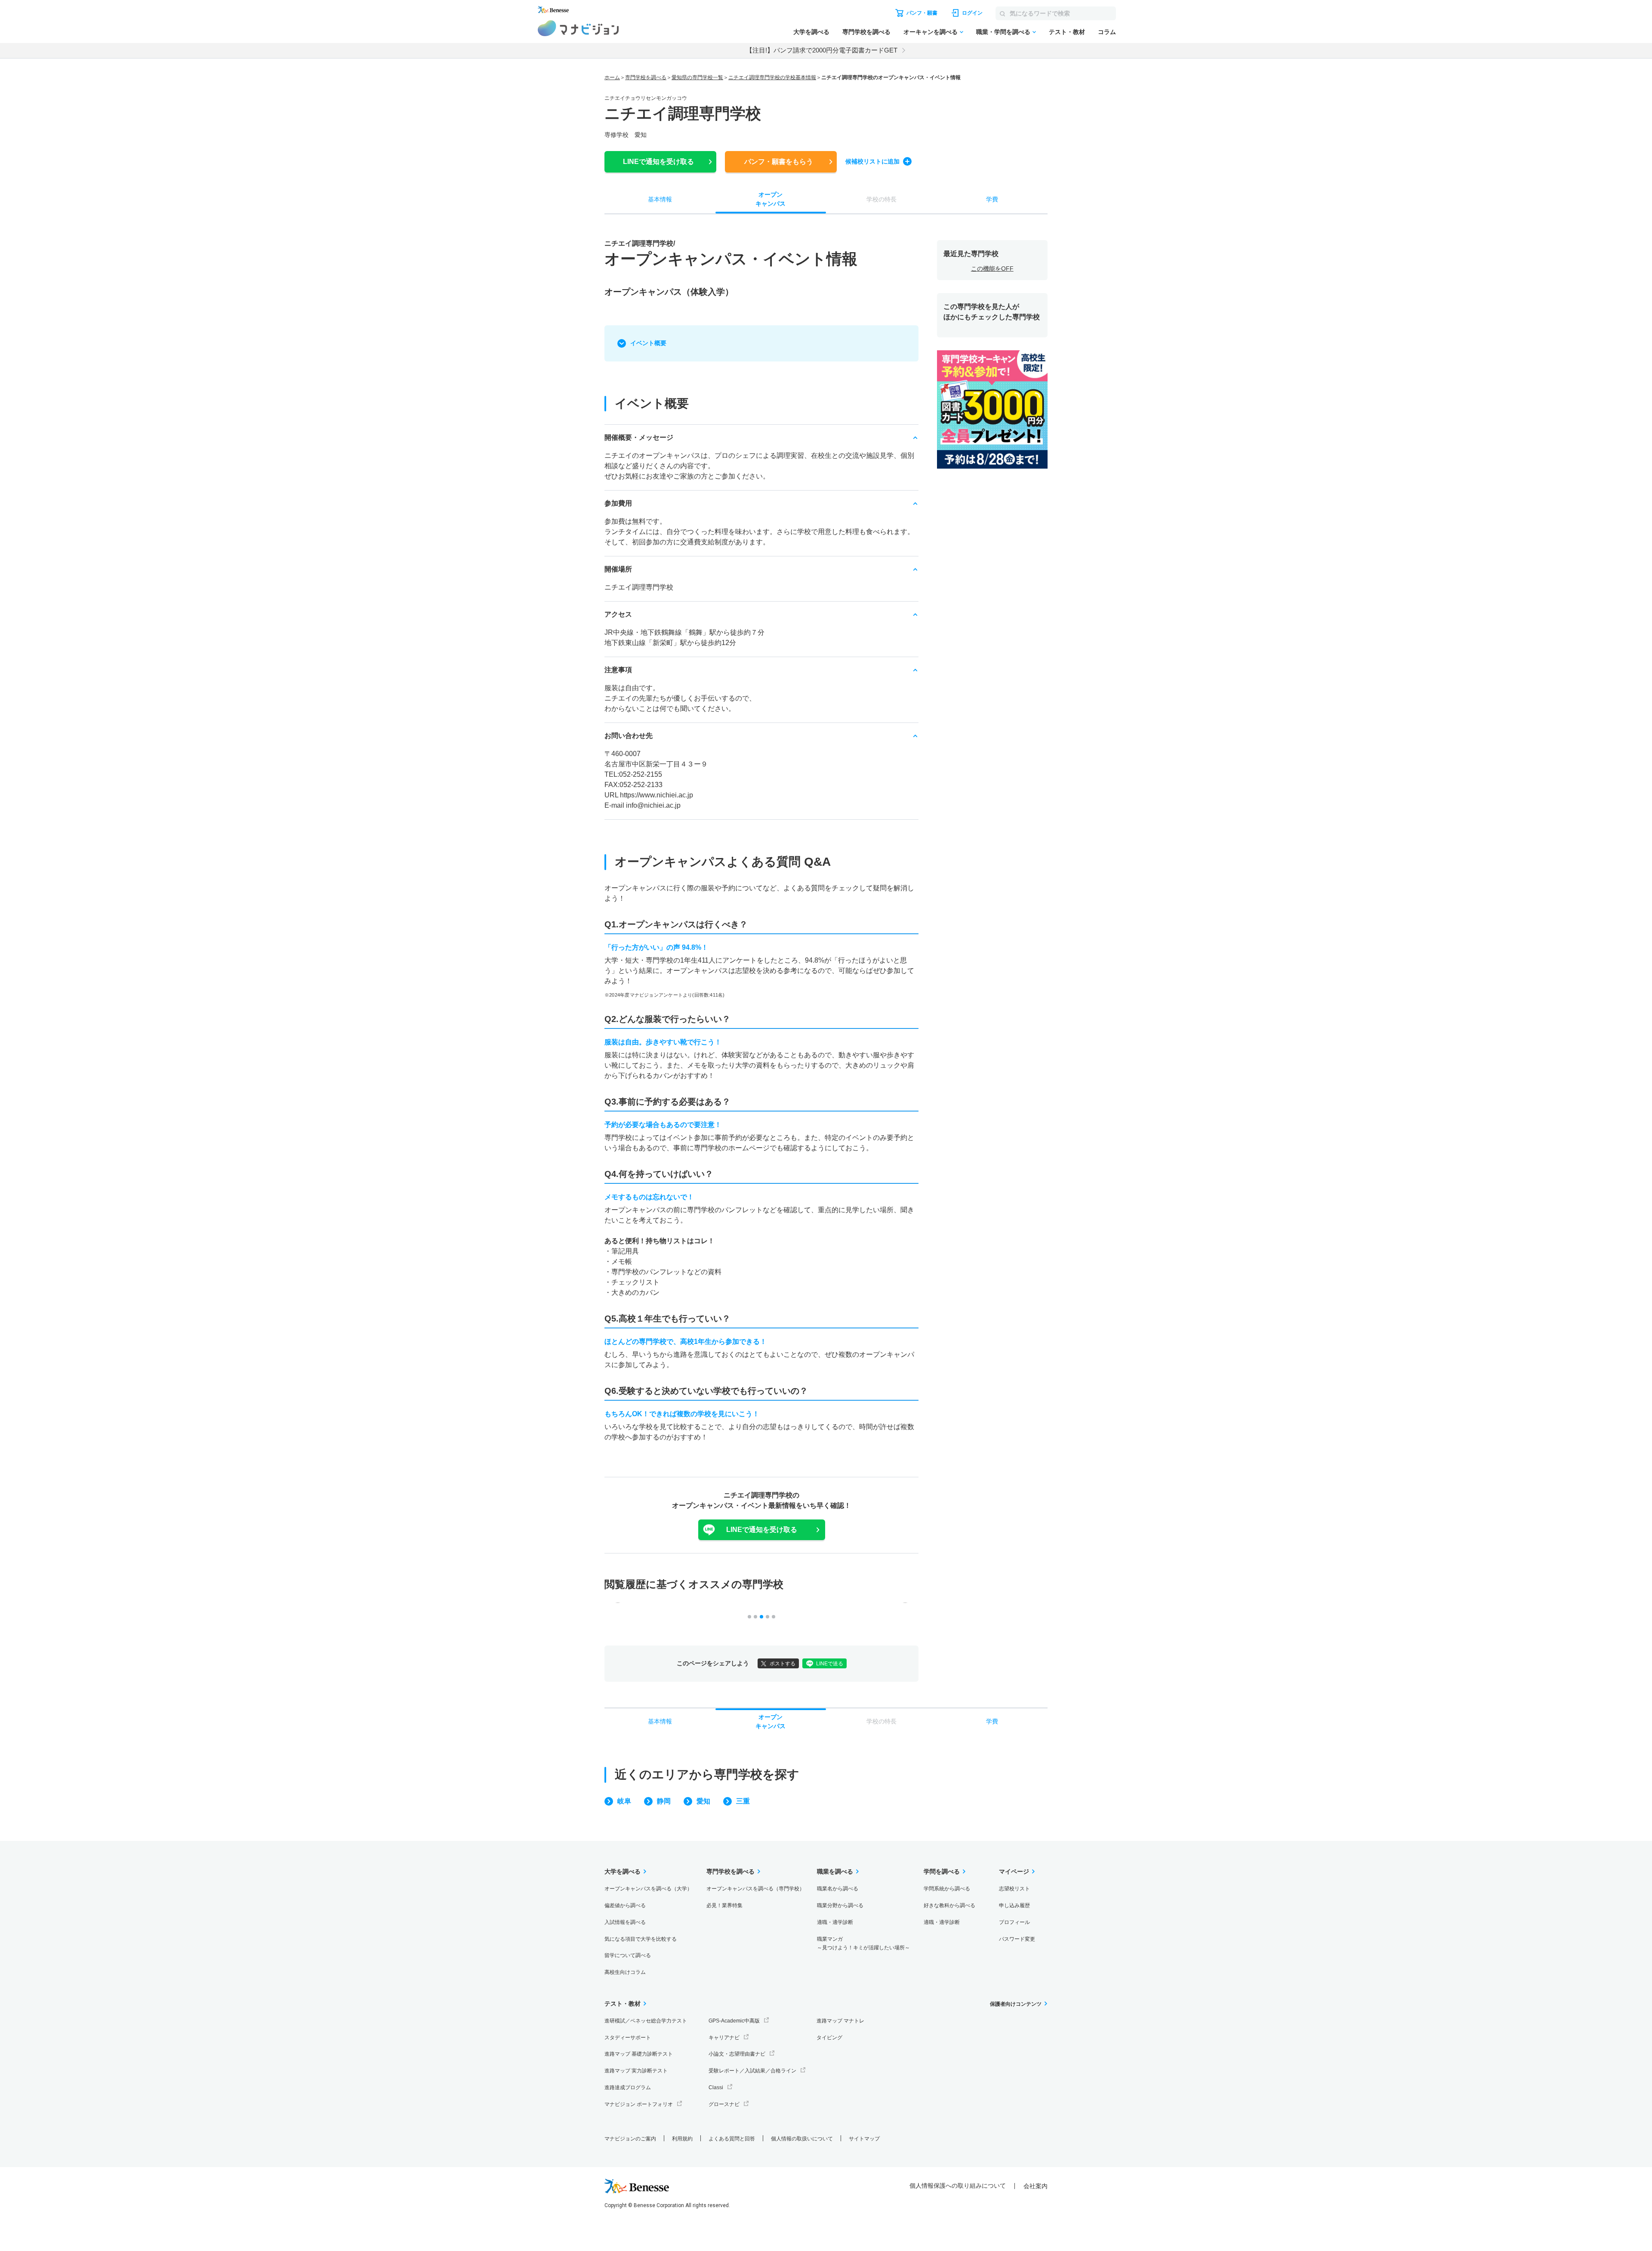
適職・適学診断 (835, 1922)
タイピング (829, 2038)
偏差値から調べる (625, 1905)
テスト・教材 (1067, 32)
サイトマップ (864, 2139)
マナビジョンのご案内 (630, 2139)
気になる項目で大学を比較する (641, 1939)
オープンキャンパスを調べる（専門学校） (755, 1889)
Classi (716, 2087)
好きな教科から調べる (949, 1905)
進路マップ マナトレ (840, 2021)
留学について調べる (628, 1955)
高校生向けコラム (625, 1972)
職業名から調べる (838, 1889)
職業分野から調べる (840, 1905)
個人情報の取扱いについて (802, 2139)
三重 (743, 1801)
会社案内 (1036, 2186)
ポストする (783, 1664)
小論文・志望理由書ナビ (737, 2054)
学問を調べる (942, 1871)
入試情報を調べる (625, 1922)
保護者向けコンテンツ (1016, 2004)
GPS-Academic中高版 (734, 2021)
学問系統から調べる (947, 1889)
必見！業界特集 (724, 1905)
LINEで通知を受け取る (762, 1530)
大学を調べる (811, 32)
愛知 (703, 1801)
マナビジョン (578, 28)
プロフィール (1014, 1922)
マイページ (1014, 1871)
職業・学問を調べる (1003, 32)
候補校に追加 (872, 161)
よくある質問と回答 (732, 2139)
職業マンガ (863, 1944)
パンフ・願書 (779, 162)
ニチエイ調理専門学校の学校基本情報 (772, 77)
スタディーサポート (628, 2038)
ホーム (612, 77)
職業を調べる (835, 1871)
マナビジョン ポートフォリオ (639, 2104)
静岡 (664, 1801)
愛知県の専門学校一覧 (697, 77)
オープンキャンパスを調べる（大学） (648, 1889)
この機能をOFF (992, 269)
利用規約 (682, 2139)
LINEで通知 (658, 162)
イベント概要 (648, 343)
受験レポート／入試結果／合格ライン (752, 2071)
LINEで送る (830, 1664)
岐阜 (624, 1801)
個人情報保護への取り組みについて (958, 2186)
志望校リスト (1014, 1889)
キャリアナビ (724, 2038)
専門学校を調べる (866, 32)
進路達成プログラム (628, 2087)
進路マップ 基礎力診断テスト (639, 2054)
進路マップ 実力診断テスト (636, 2071)
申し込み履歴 (1014, 1905)
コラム (1107, 32)
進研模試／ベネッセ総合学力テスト (646, 2021)
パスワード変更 (1017, 1939)
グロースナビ (724, 2104)
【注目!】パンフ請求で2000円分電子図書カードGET (822, 50)
